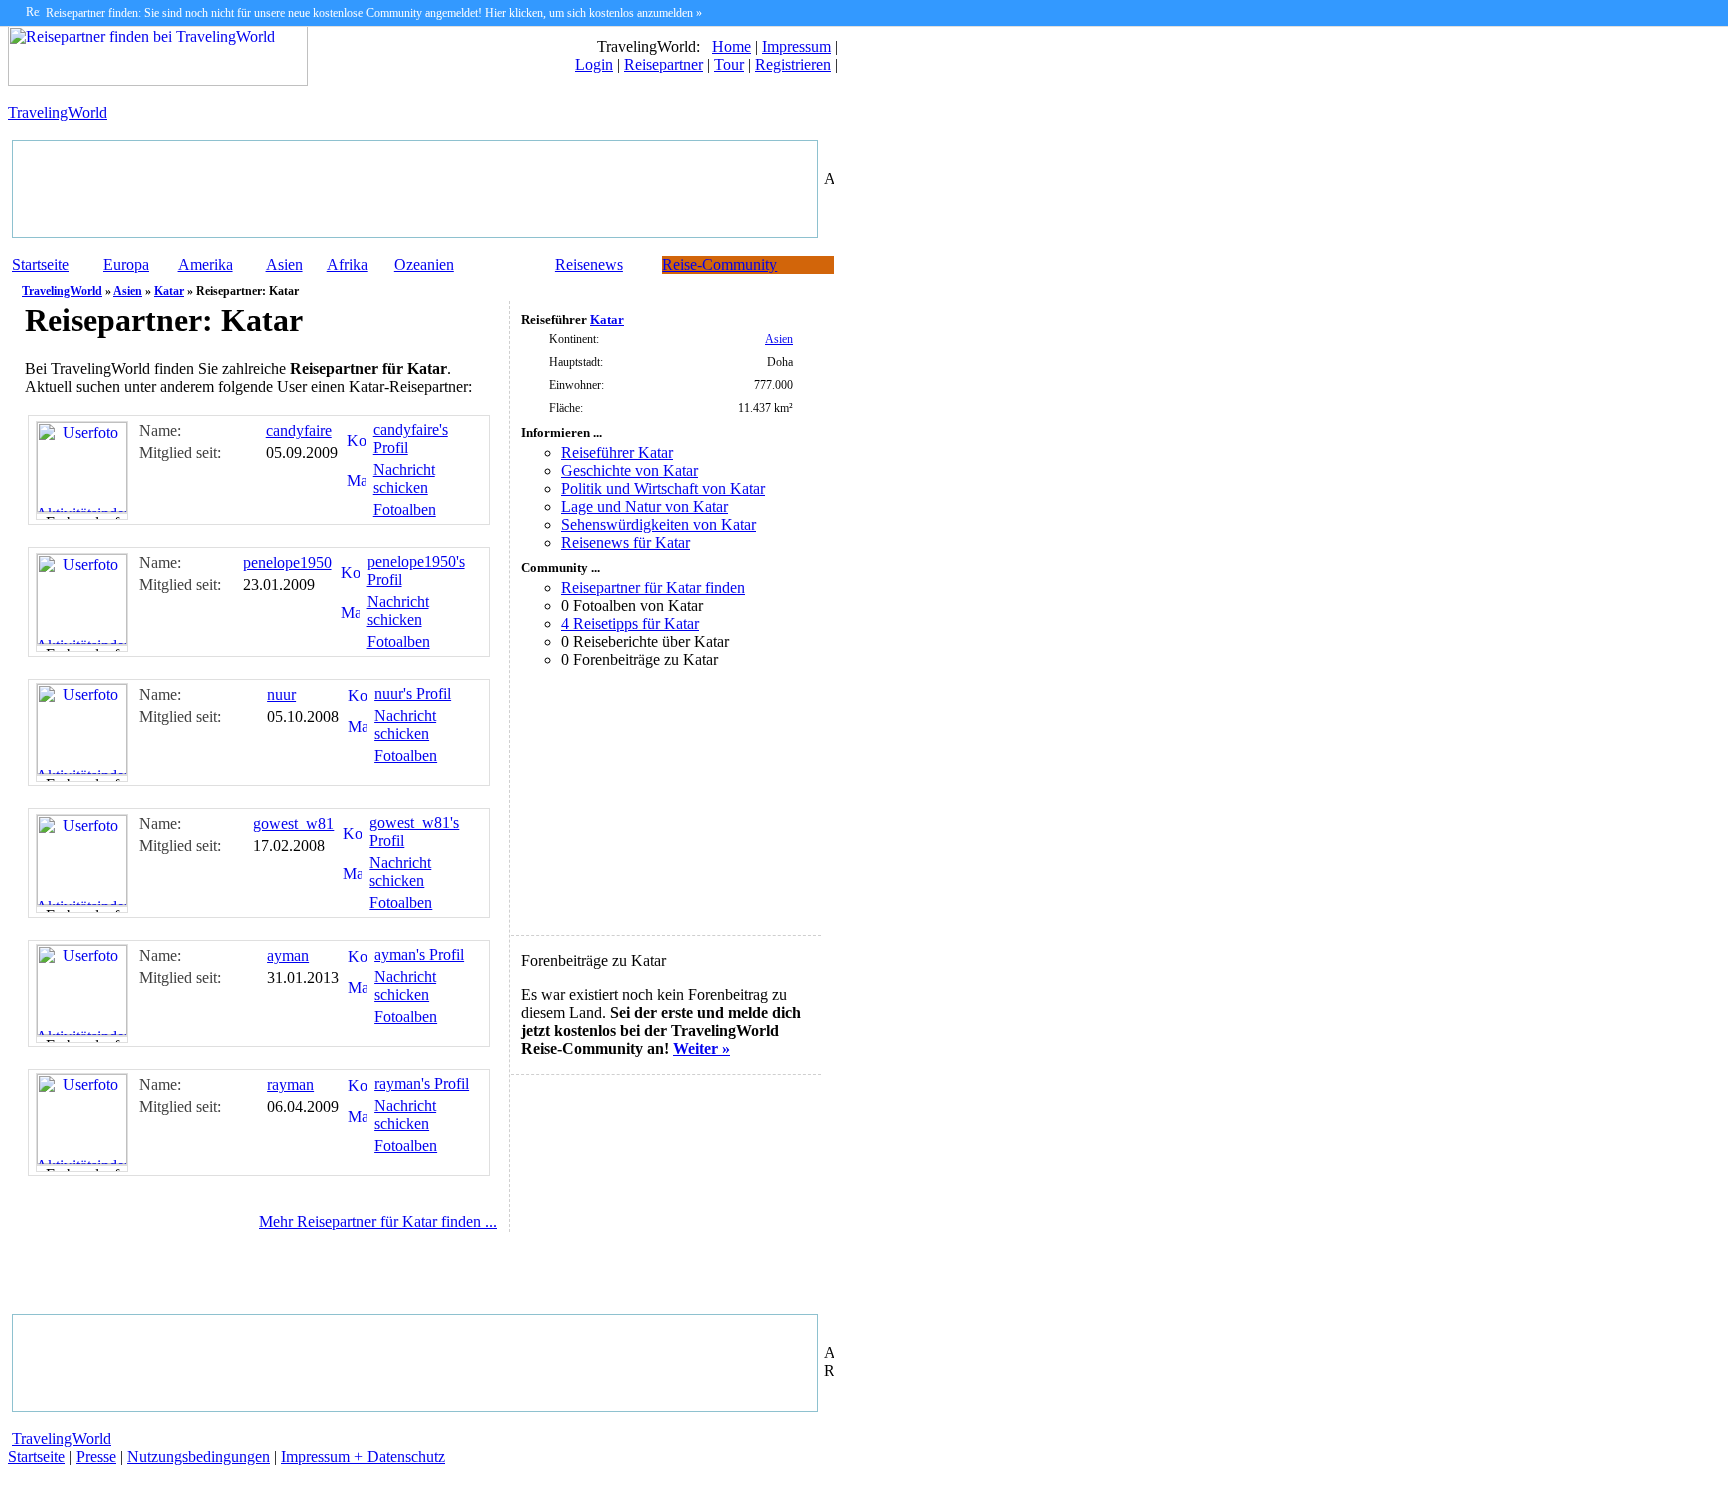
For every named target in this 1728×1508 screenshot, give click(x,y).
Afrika (347, 264)
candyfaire (299, 430)
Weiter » (701, 1048)
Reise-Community (719, 264)
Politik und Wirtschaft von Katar (663, 488)
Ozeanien (424, 264)
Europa (126, 264)
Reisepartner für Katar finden (653, 587)
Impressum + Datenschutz (363, 1456)
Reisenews (589, 264)
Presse (96, 1456)
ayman (288, 955)
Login (594, 64)
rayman (290, 1084)
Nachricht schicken (404, 478)
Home (731, 46)
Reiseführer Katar (617, 452)
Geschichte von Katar (629, 470)
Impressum (796, 46)
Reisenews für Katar (625, 542)
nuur (281, 694)
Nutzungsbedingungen (198, 1456)
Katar (169, 291)
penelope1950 (287, 562)
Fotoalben (404, 509)
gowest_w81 (293, 823)
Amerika (205, 264)
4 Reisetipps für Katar (630, 623)
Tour (729, 64)
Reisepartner (663, 64)
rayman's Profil (421, 1083)
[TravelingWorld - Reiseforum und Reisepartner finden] (158, 80)
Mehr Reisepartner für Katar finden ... (378, 1221)
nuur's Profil (412, 693)
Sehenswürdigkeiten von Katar (658, 524)
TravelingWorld (57, 112)
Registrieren (793, 64)
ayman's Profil (419, 954)
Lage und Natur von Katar (644, 506)
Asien (284, 264)
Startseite (40, 264)
